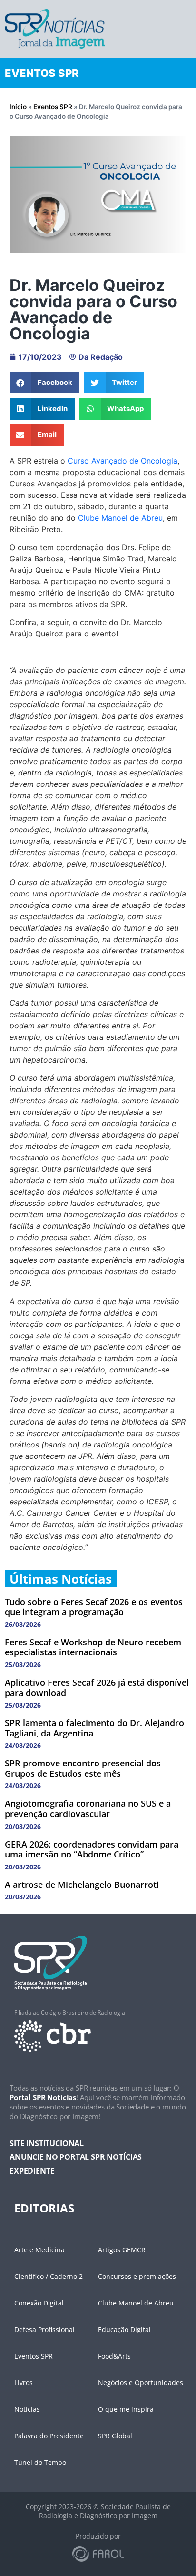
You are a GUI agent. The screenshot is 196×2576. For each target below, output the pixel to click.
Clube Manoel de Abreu (120, 518)
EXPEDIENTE (32, 2171)
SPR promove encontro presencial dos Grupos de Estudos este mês (83, 1768)
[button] (44, 383)
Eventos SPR (53, 107)
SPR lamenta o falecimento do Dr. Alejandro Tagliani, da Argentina (94, 1728)
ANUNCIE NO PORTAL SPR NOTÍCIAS (76, 2157)
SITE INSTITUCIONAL (47, 2143)
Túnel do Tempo (40, 2462)
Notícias (27, 2409)
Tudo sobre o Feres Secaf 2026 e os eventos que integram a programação (94, 1607)
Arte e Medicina (39, 2250)
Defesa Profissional (44, 2329)
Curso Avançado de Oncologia (122, 461)
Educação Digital (124, 2329)
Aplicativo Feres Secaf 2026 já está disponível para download (97, 1688)
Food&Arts (114, 2356)
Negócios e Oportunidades (141, 2383)
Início (18, 107)
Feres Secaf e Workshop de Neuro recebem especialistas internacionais (93, 1647)
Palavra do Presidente (49, 2436)
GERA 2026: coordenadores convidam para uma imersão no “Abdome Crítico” (92, 1849)
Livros (24, 2383)
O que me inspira (126, 2409)
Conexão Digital (39, 2303)
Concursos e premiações (137, 2276)
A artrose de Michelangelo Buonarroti (82, 1885)
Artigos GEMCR (122, 2250)
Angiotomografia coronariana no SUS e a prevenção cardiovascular (88, 1809)
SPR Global (115, 2436)
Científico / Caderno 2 (49, 2276)
